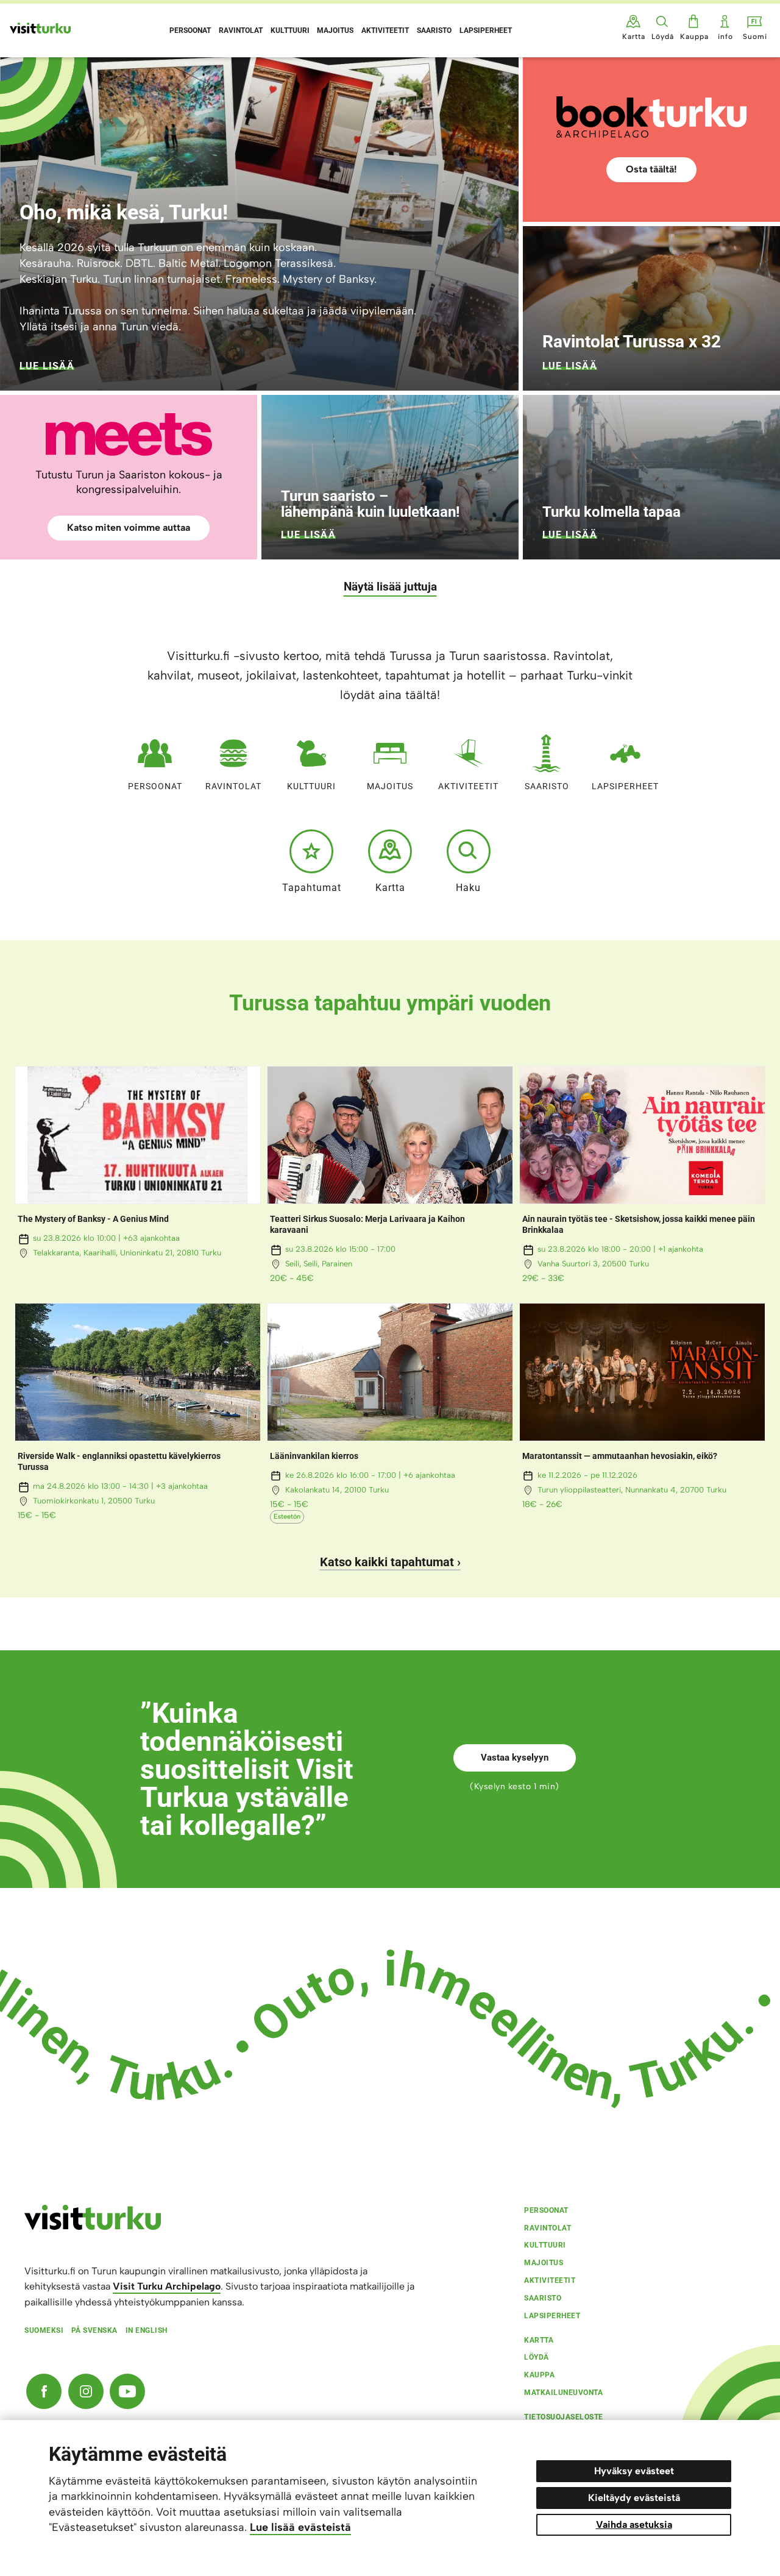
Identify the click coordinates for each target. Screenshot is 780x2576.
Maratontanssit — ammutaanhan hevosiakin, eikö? (620, 1456)
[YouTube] (127, 2391)
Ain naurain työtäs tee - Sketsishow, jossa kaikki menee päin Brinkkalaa (639, 1224)
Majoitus (390, 786)
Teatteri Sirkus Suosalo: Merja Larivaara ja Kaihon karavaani (367, 1224)
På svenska (94, 2330)
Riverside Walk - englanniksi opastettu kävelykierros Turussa (119, 1461)
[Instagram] (86, 2391)
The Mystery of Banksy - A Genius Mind (93, 1219)
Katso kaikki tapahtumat (387, 1562)
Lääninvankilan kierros (314, 1456)
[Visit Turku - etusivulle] (40, 28)
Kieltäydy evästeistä (634, 2498)
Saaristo (547, 786)
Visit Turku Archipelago (167, 2286)
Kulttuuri (311, 786)
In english (147, 2330)
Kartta (390, 887)
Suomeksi (44, 2330)
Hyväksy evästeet (634, 2471)
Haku (468, 887)
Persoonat (155, 786)
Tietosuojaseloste (564, 2417)
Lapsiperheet (625, 786)
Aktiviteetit (468, 786)
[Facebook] (44, 2391)
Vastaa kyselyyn (515, 1758)
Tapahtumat (312, 887)
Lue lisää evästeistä (300, 2527)
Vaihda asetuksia (634, 2525)
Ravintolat (233, 786)
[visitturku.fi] (93, 2227)
